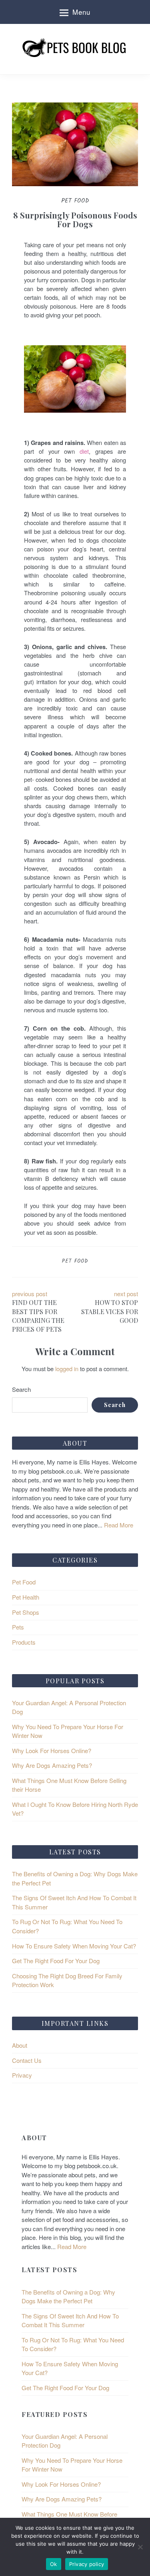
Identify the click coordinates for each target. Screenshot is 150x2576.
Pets (18, 1627)
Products (24, 1642)
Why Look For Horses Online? (52, 1750)
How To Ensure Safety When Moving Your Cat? (74, 1946)
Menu (81, 12)
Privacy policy (87, 2564)
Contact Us (27, 2060)
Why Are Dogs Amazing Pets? (52, 1765)
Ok (54, 2564)
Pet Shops (26, 1612)
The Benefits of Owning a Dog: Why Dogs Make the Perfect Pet (68, 2297)
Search (21, 1389)
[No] (140, 2547)
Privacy (22, 2075)
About (20, 2045)
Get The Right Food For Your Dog (56, 1961)
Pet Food (75, 1261)
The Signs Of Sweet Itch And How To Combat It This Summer (70, 2320)
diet (84, 451)
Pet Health (26, 1597)
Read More (118, 1525)
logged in (67, 1369)
